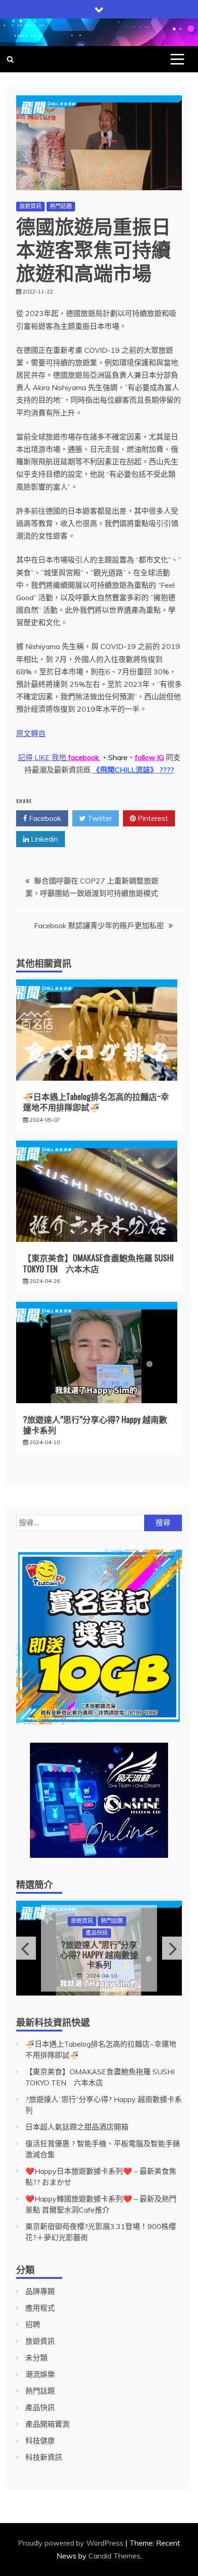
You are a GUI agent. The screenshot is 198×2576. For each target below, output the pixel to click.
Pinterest (152, 818)
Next (172, 1948)
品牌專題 (83, 1926)
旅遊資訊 (30, 206)
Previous (26, 1948)
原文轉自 (31, 733)
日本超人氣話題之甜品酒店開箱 (100, 1955)
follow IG (149, 757)
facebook (84, 757)
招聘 (33, 2324)
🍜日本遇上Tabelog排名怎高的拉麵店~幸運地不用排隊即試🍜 (96, 1102)
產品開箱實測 (47, 2424)
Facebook (44, 818)
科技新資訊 (44, 2457)
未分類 (36, 2358)
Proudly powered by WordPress (72, 2543)
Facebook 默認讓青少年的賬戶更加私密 (99, 925)
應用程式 (40, 2308)
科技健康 (40, 2441)
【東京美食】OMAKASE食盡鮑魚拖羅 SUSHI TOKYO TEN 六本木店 (98, 1263)
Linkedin (44, 839)
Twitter (99, 818)
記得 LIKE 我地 (43, 757)
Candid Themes (114, 2556)
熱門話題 (61, 206)
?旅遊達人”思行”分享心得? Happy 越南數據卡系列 (95, 1425)
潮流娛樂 (40, 2374)
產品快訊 (40, 2407)
